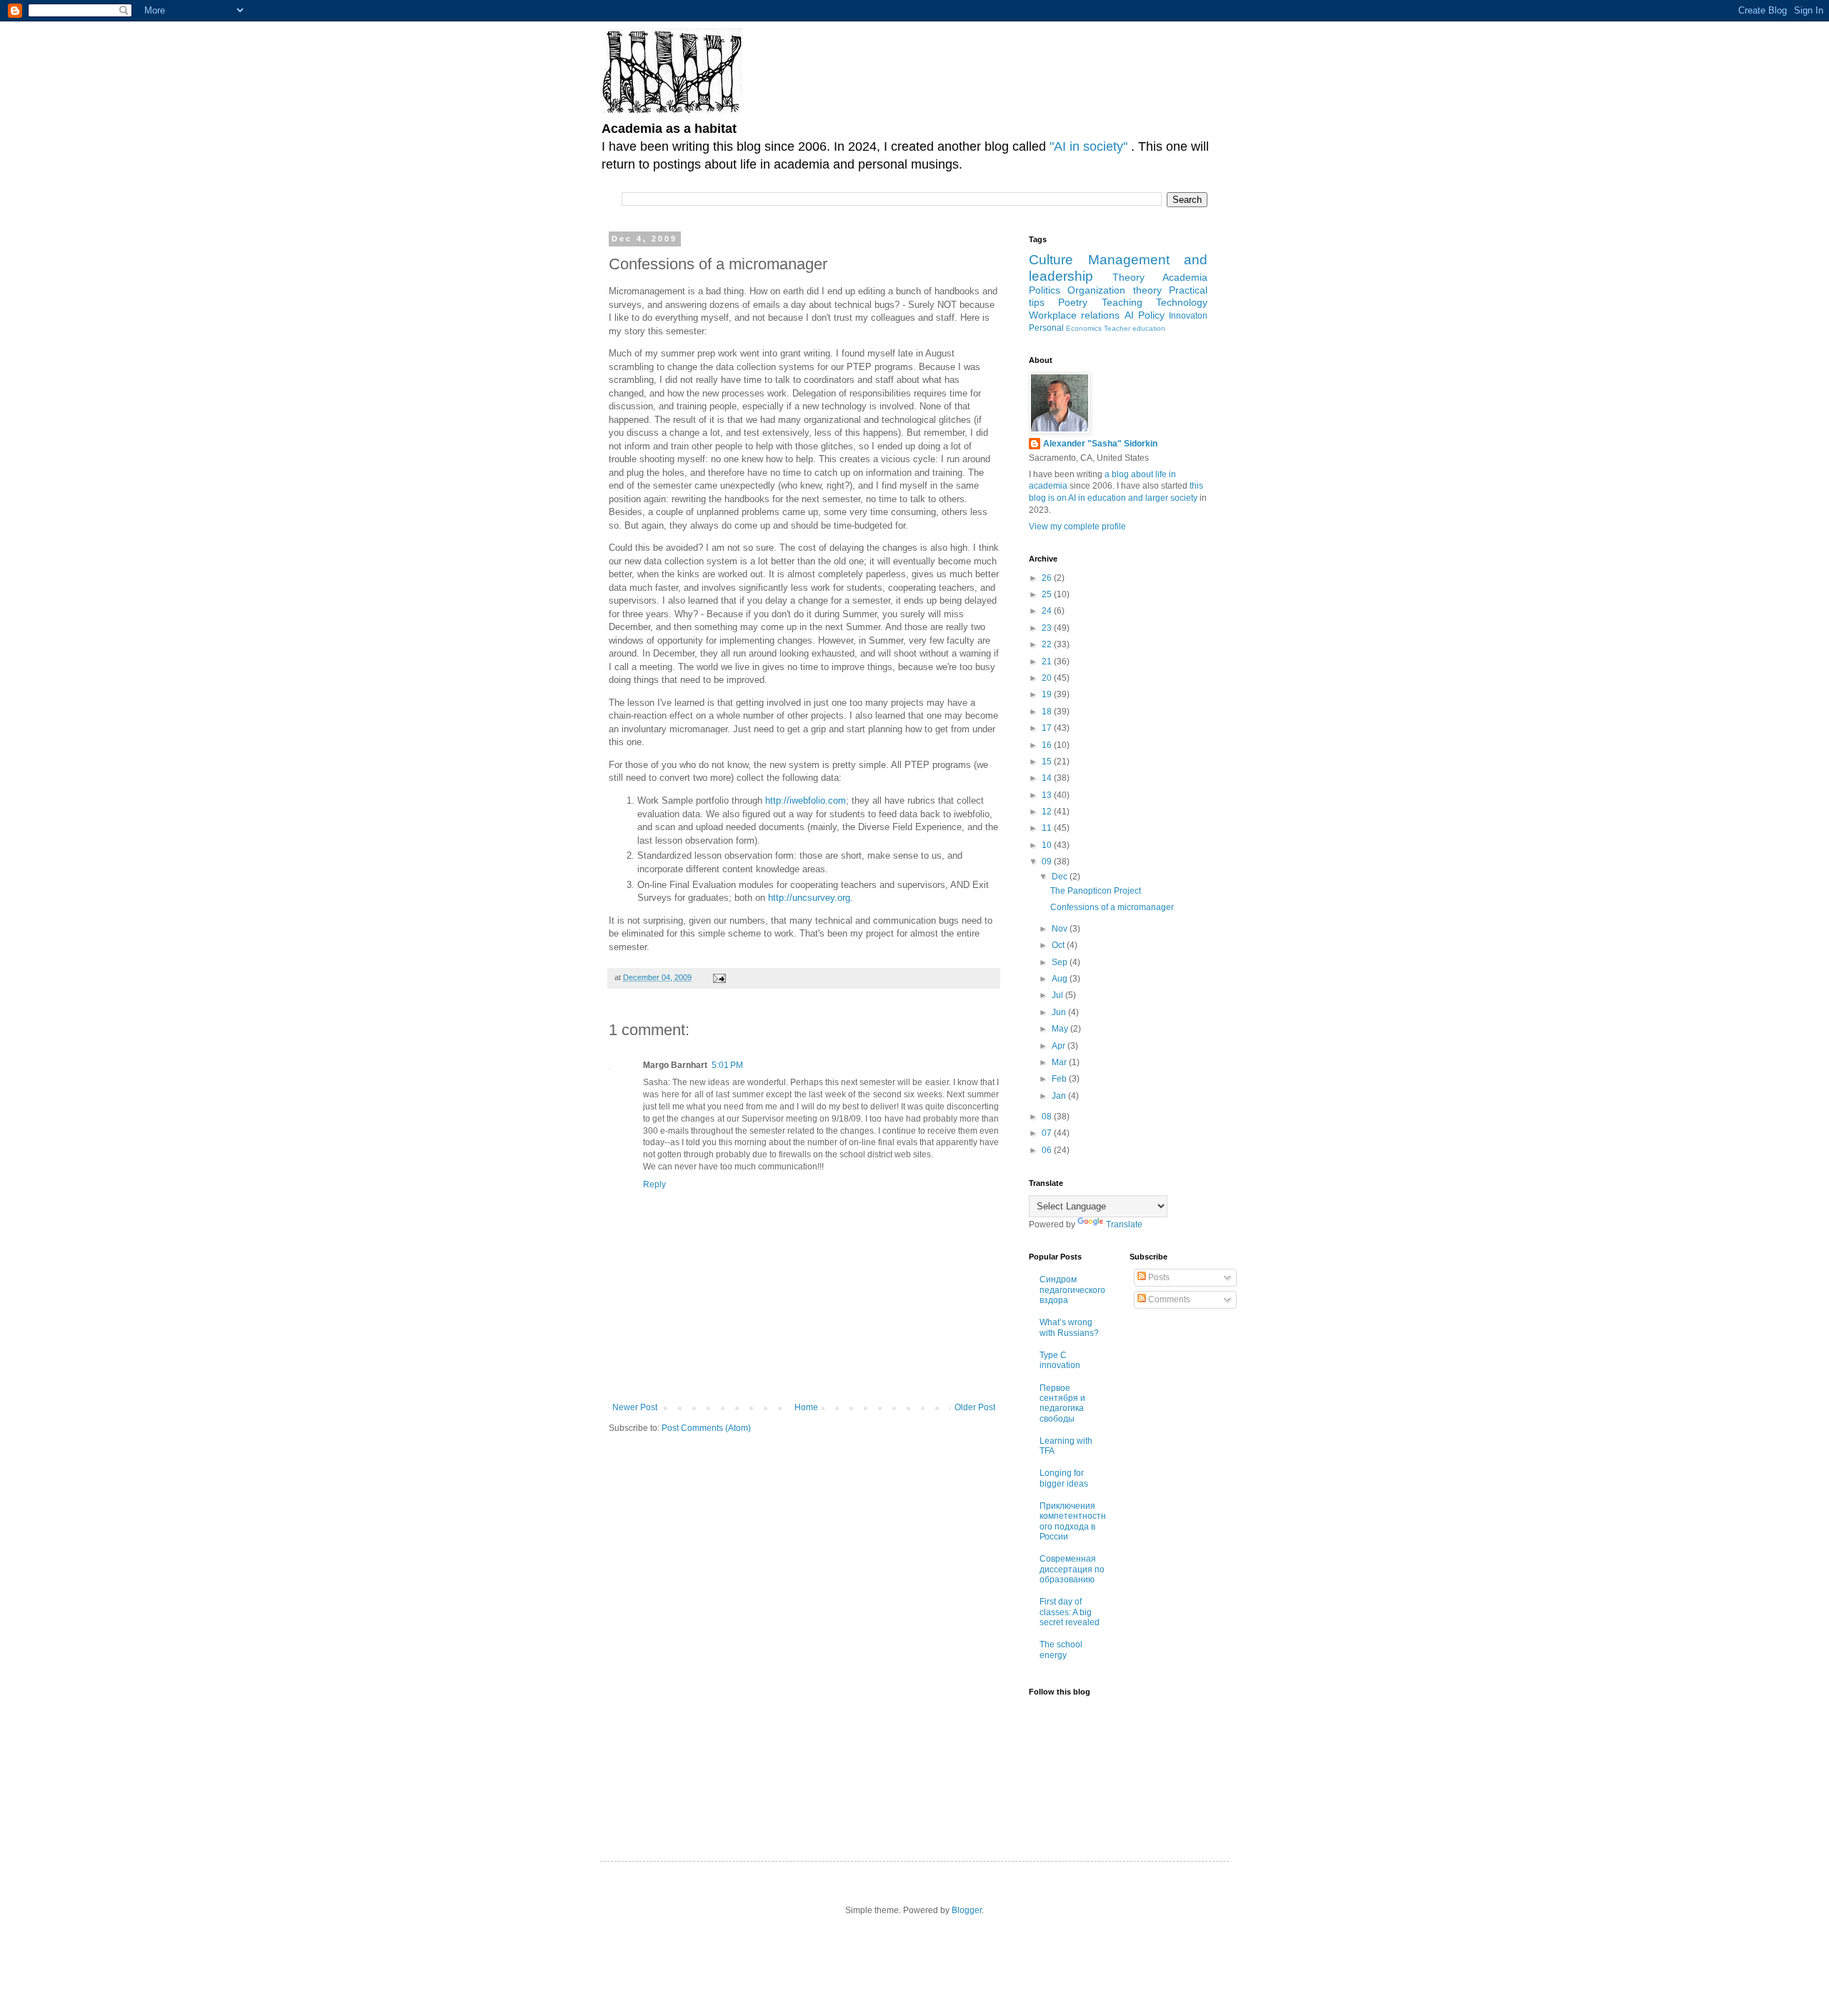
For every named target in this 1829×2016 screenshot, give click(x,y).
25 (1048, 594)
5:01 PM (727, 1065)
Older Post (975, 1407)
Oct (1059, 945)
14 (1048, 778)
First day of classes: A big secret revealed (1070, 1612)
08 (1048, 1117)
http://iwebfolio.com (806, 800)
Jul (1058, 995)
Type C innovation (1060, 1360)
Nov (1061, 929)
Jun (1060, 1012)
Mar (1060, 1062)
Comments (1168, 1299)
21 (1048, 662)
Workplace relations (1074, 315)
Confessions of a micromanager (1112, 907)
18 (1048, 712)
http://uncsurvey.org (809, 898)
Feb (1060, 1079)
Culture (1051, 260)
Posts (1158, 1277)
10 (1048, 845)
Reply (654, 1184)
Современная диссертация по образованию (1072, 1569)
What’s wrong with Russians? (1069, 1327)
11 (1048, 828)
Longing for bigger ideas (1064, 1478)
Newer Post (635, 1407)
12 (1048, 812)
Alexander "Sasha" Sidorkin (1100, 444)
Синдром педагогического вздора (1072, 1290)
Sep (1061, 962)
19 (1048, 694)
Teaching (1122, 302)
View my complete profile (1077, 527)
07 (1048, 1133)
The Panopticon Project (1096, 891)
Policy (1151, 315)
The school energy (1061, 1650)
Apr (1060, 1046)
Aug (1061, 979)
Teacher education (1135, 328)
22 (1048, 644)
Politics (1045, 290)
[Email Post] (719, 977)
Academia (1185, 277)
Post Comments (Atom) (706, 1428)
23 (1048, 628)
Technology (1182, 302)
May (1061, 1029)
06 (1048, 1150)
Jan (1060, 1096)
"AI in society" (1090, 146)
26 (1048, 578)
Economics (1084, 328)
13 (1048, 795)
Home (806, 1407)
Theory (1128, 277)
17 (1048, 728)
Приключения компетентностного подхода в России (1073, 1521)
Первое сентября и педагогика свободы (1062, 1403)
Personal (1046, 328)
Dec (1061, 877)
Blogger (967, 1910)
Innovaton (1188, 316)
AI (1129, 315)
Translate (1124, 1224)
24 (1048, 611)
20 (1048, 678)
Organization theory (1114, 290)
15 (1048, 762)
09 (1048, 862)
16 (1048, 745)
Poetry (1073, 302)
